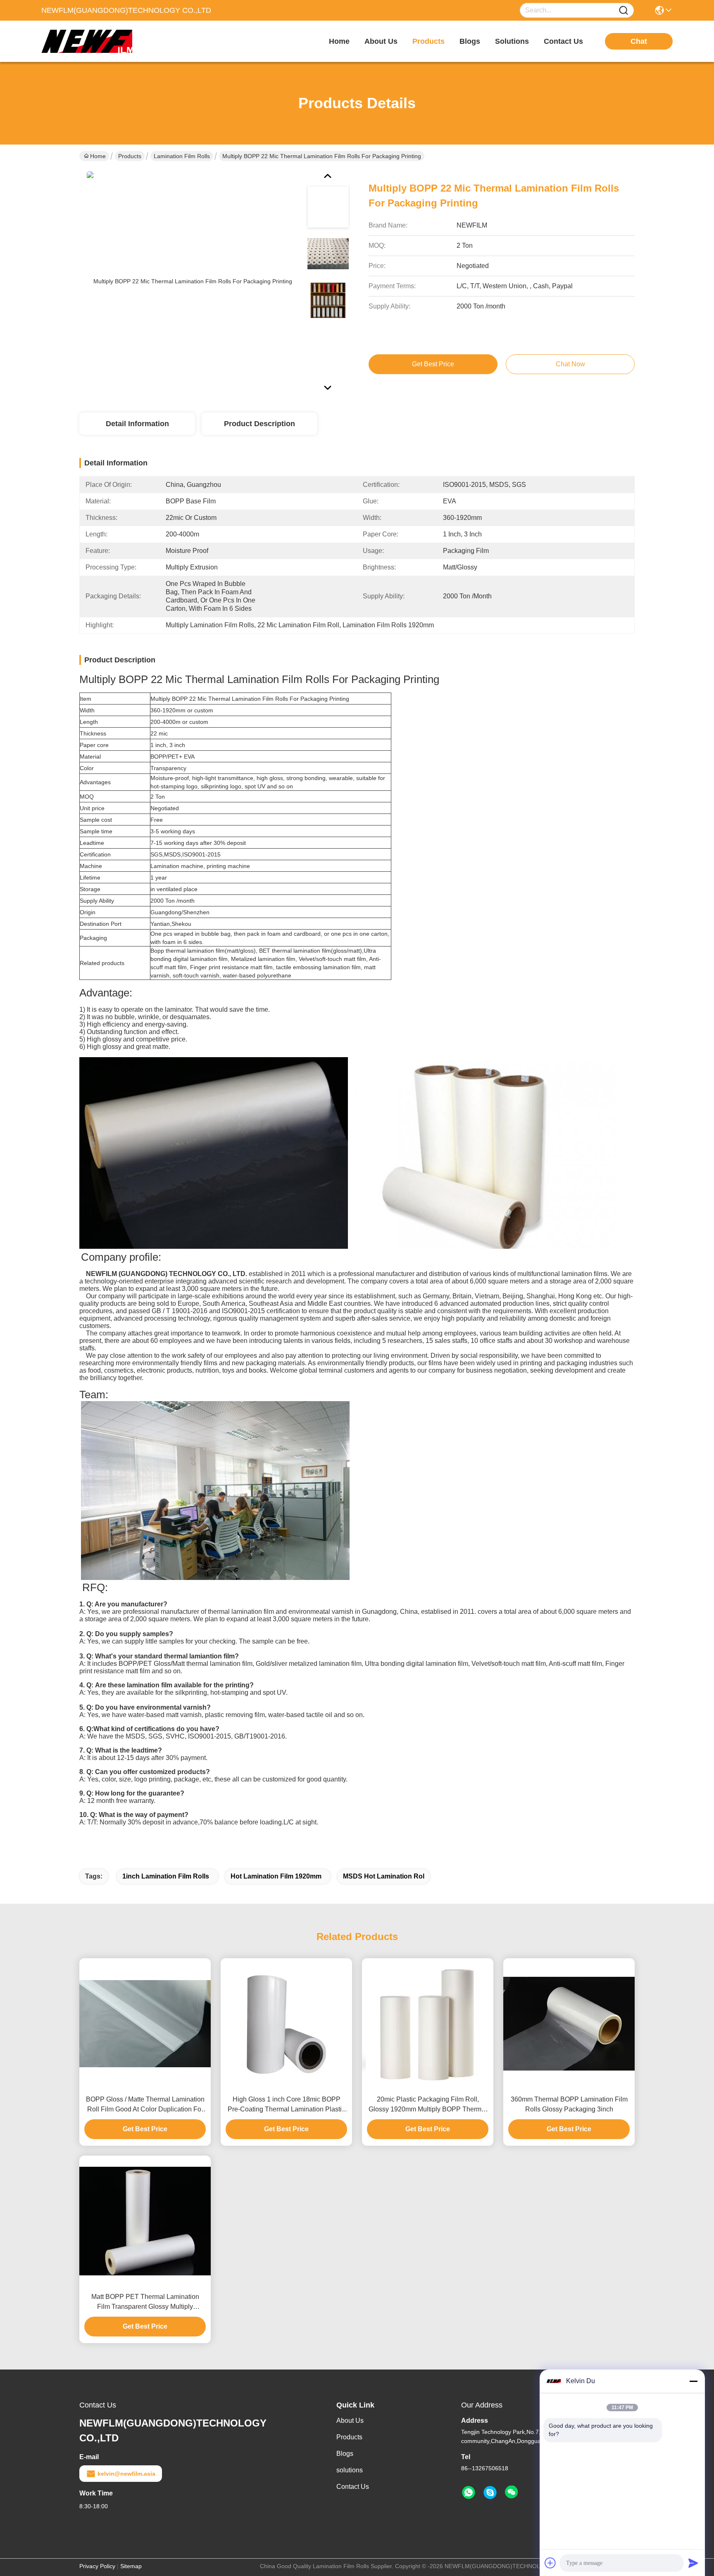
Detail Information (137, 424)
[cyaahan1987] (490, 2493)
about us (381, 41)
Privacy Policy (97, 2566)
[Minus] (693, 2381)
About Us (350, 2421)
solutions (512, 41)
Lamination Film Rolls (182, 156)
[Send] (693, 2563)
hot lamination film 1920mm (276, 1876)
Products (130, 156)
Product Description (259, 424)
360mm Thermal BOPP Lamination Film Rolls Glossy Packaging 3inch (569, 2104)
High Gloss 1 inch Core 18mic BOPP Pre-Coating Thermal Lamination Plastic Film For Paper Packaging (286, 2105)
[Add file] (550, 2563)
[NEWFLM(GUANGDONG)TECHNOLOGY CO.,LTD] (87, 41)
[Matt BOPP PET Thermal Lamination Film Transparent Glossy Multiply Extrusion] (145, 2221)
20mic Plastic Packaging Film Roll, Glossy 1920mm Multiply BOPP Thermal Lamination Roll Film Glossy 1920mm (428, 2105)
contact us (563, 41)
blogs (470, 41)
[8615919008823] (469, 2493)
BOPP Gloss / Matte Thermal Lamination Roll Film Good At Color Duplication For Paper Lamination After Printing (145, 2105)
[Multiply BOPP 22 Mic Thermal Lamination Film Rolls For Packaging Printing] (189, 281)
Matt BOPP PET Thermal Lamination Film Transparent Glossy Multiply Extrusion (145, 2302)
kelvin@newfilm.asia (126, 2474)
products (428, 41)
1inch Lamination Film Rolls (166, 1876)
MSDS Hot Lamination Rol (384, 1876)
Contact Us (353, 2487)
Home (339, 41)
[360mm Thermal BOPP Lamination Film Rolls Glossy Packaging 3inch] (569, 2024)
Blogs (345, 2454)
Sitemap (131, 2566)
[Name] (624, 11)
